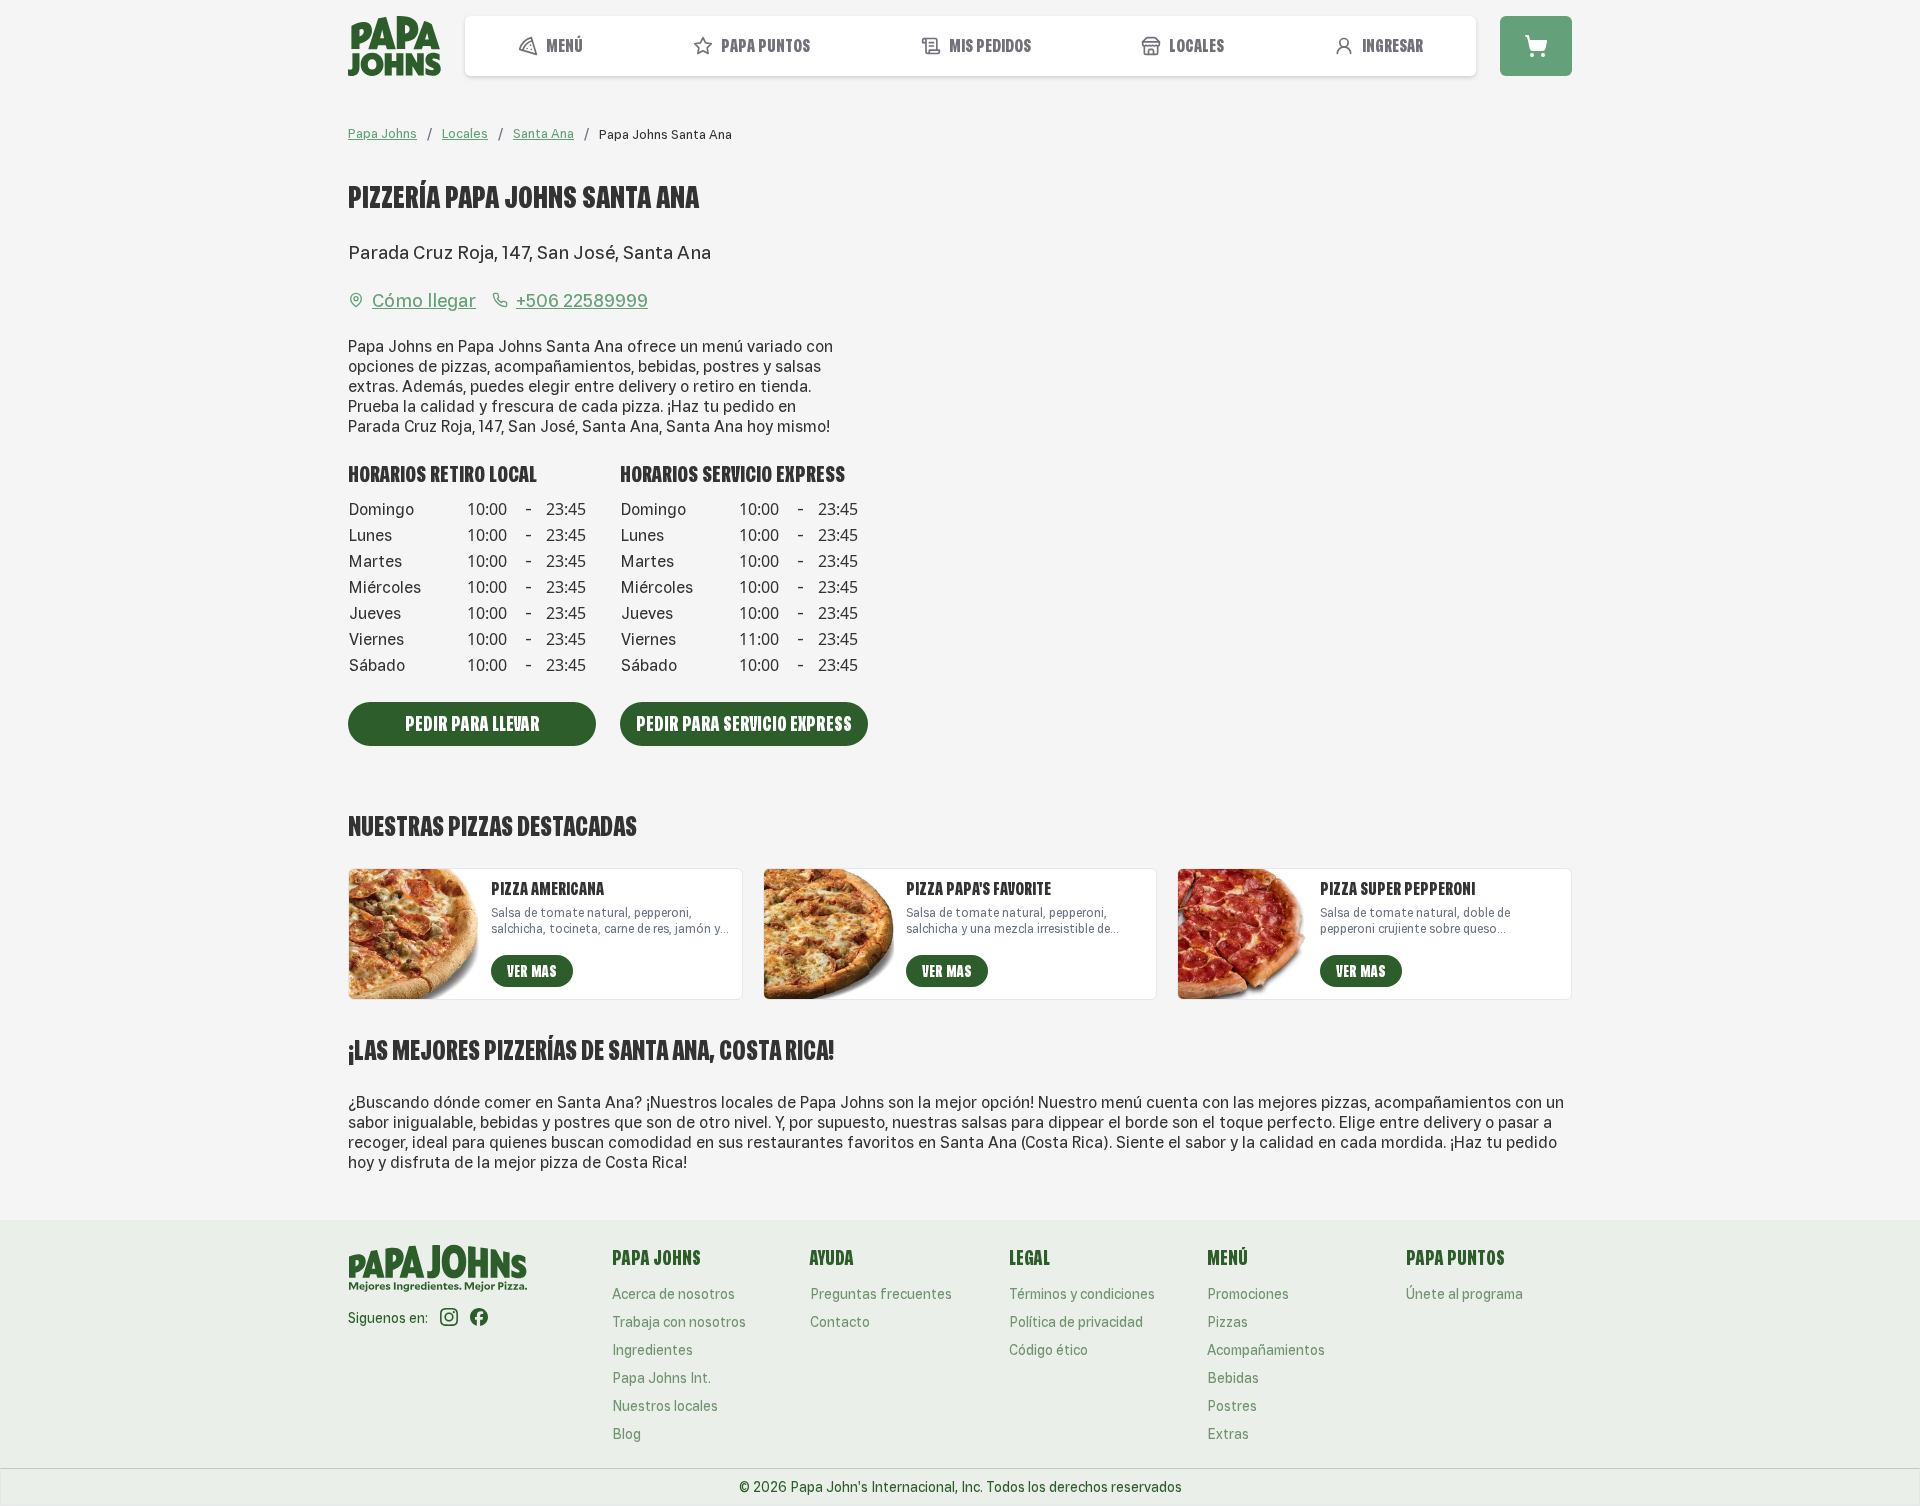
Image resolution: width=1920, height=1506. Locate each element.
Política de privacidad (1076, 1322)
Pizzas (1227, 1322)
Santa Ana (543, 133)
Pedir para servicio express (744, 723)
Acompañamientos (1266, 1350)
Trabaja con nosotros (679, 1322)
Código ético (1048, 1350)
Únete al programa (1464, 1294)
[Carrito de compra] (1536, 46)
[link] (665, 134)
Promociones (1248, 1294)
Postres (1232, 1406)
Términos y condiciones (1082, 1294)
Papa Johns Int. (661, 1378)
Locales (465, 133)
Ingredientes (652, 1350)
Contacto (840, 1322)
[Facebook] (479, 1318)
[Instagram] (449, 1318)
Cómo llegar (424, 300)
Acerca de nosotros (673, 1294)
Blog (626, 1434)
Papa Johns (382, 133)
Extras (1228, 1434)
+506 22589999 (582, 300)
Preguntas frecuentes (881, 1294)
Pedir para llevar (472, 723)
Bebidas (1233, 1378)
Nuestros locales (665, 1406)
